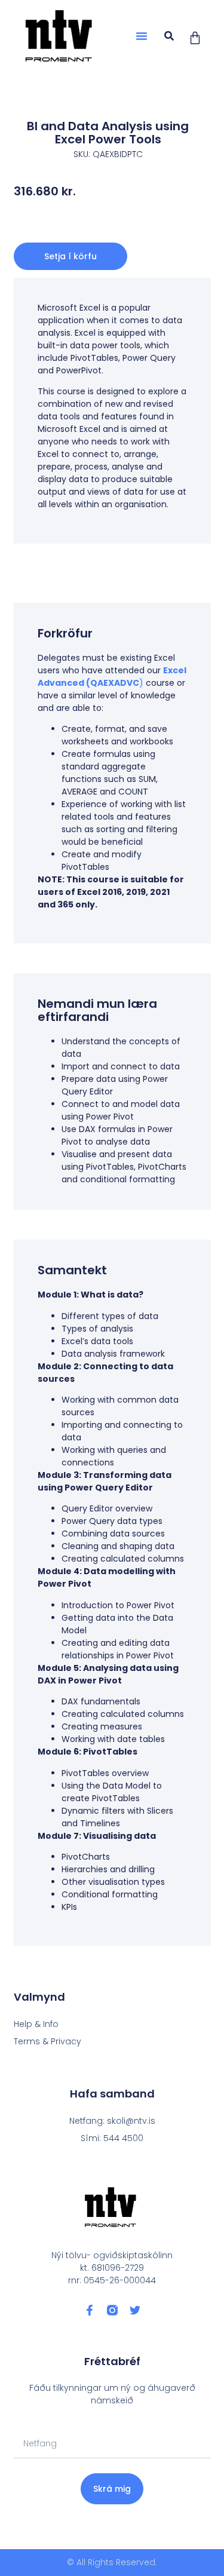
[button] (142, 36)
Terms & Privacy (47, 2041)
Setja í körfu (70, 256)
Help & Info (36, 2024)
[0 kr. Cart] (195, 38)
